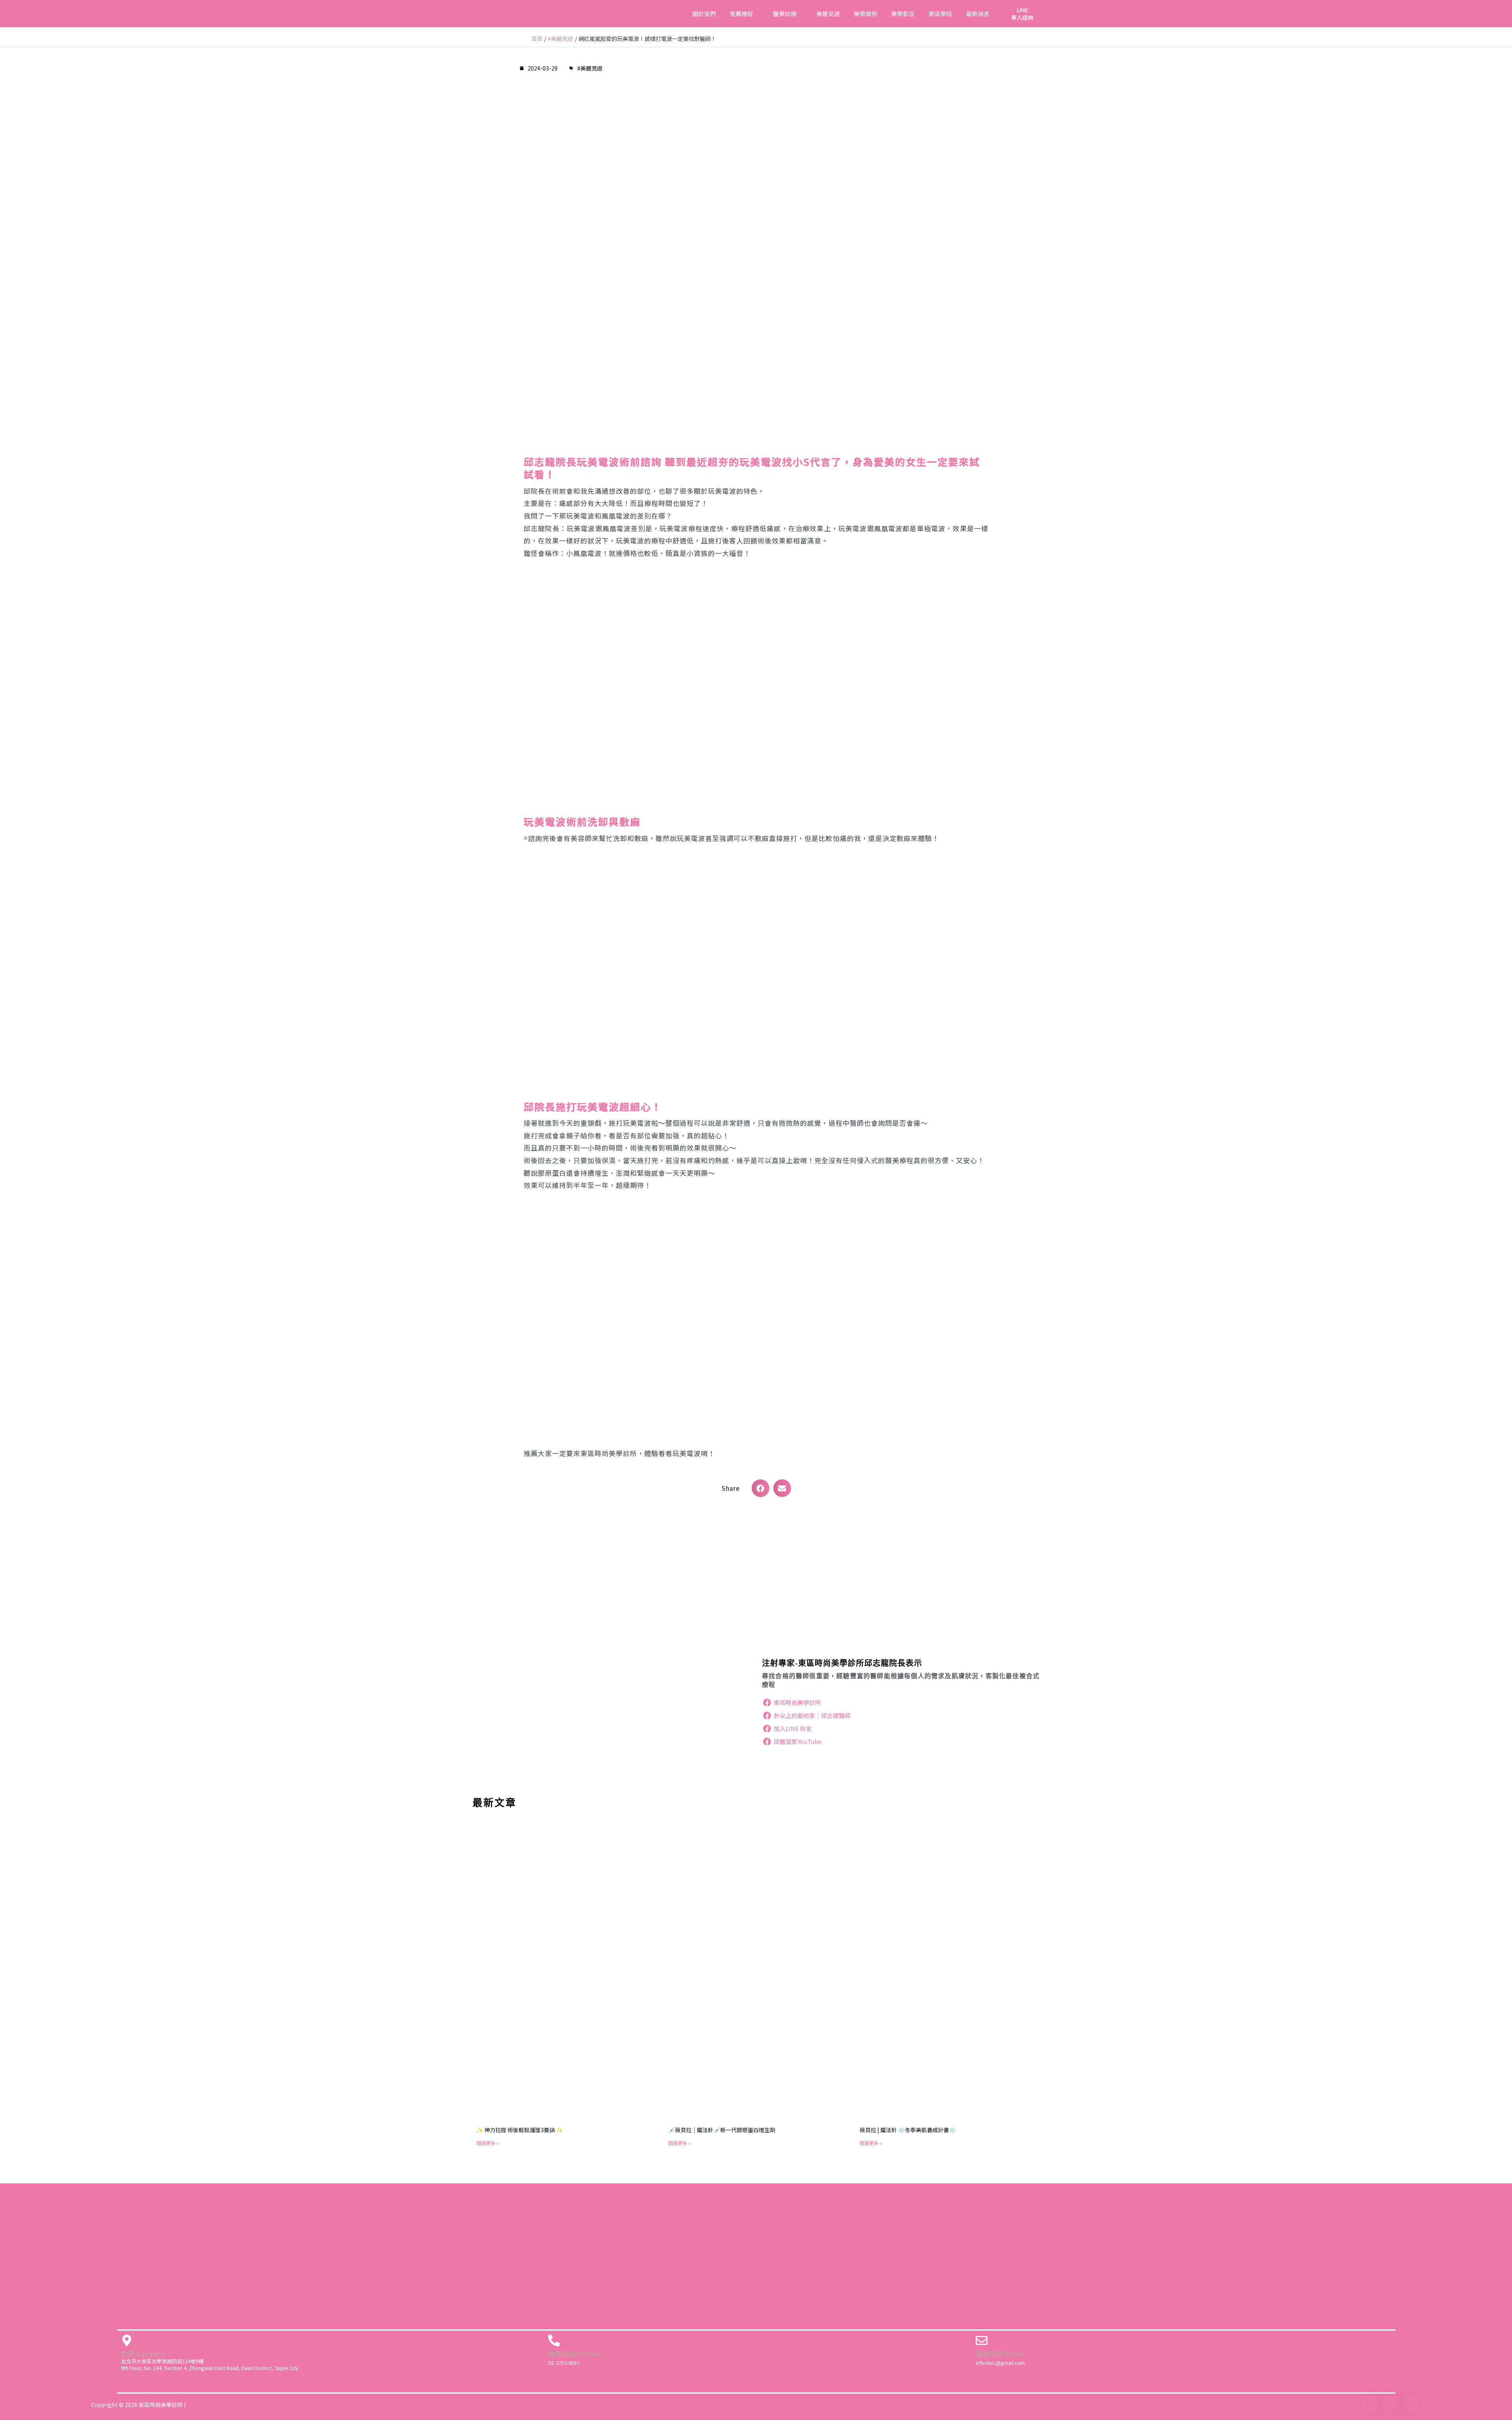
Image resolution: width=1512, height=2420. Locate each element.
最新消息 (978, 14)
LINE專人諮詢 (1022, 13)
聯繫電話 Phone (574, 2353)
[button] (761, 1488)
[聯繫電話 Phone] (554, 2340)
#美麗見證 (590, 68)
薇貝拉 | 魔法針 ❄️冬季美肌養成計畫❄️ (908, 2130)
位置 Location (144, 2353)
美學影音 (903, 14)
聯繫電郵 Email (1000, 2353)
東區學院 (940, 14)
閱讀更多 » (488, 2143)
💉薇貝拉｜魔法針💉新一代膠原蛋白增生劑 (722, 2130)
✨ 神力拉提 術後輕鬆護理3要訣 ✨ (520, 2130)
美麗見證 (828, 14)
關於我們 (704, 14)
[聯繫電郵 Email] (982, 2340)
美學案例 (865, 14)
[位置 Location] (127, 2340)
